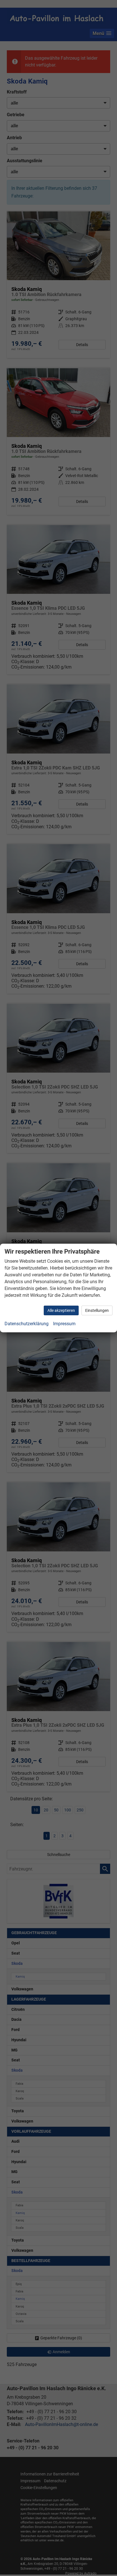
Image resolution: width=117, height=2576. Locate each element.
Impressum (64, 1324)
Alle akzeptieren (61, 1310)
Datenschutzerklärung (27, 1324)
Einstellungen (97, 1310)
